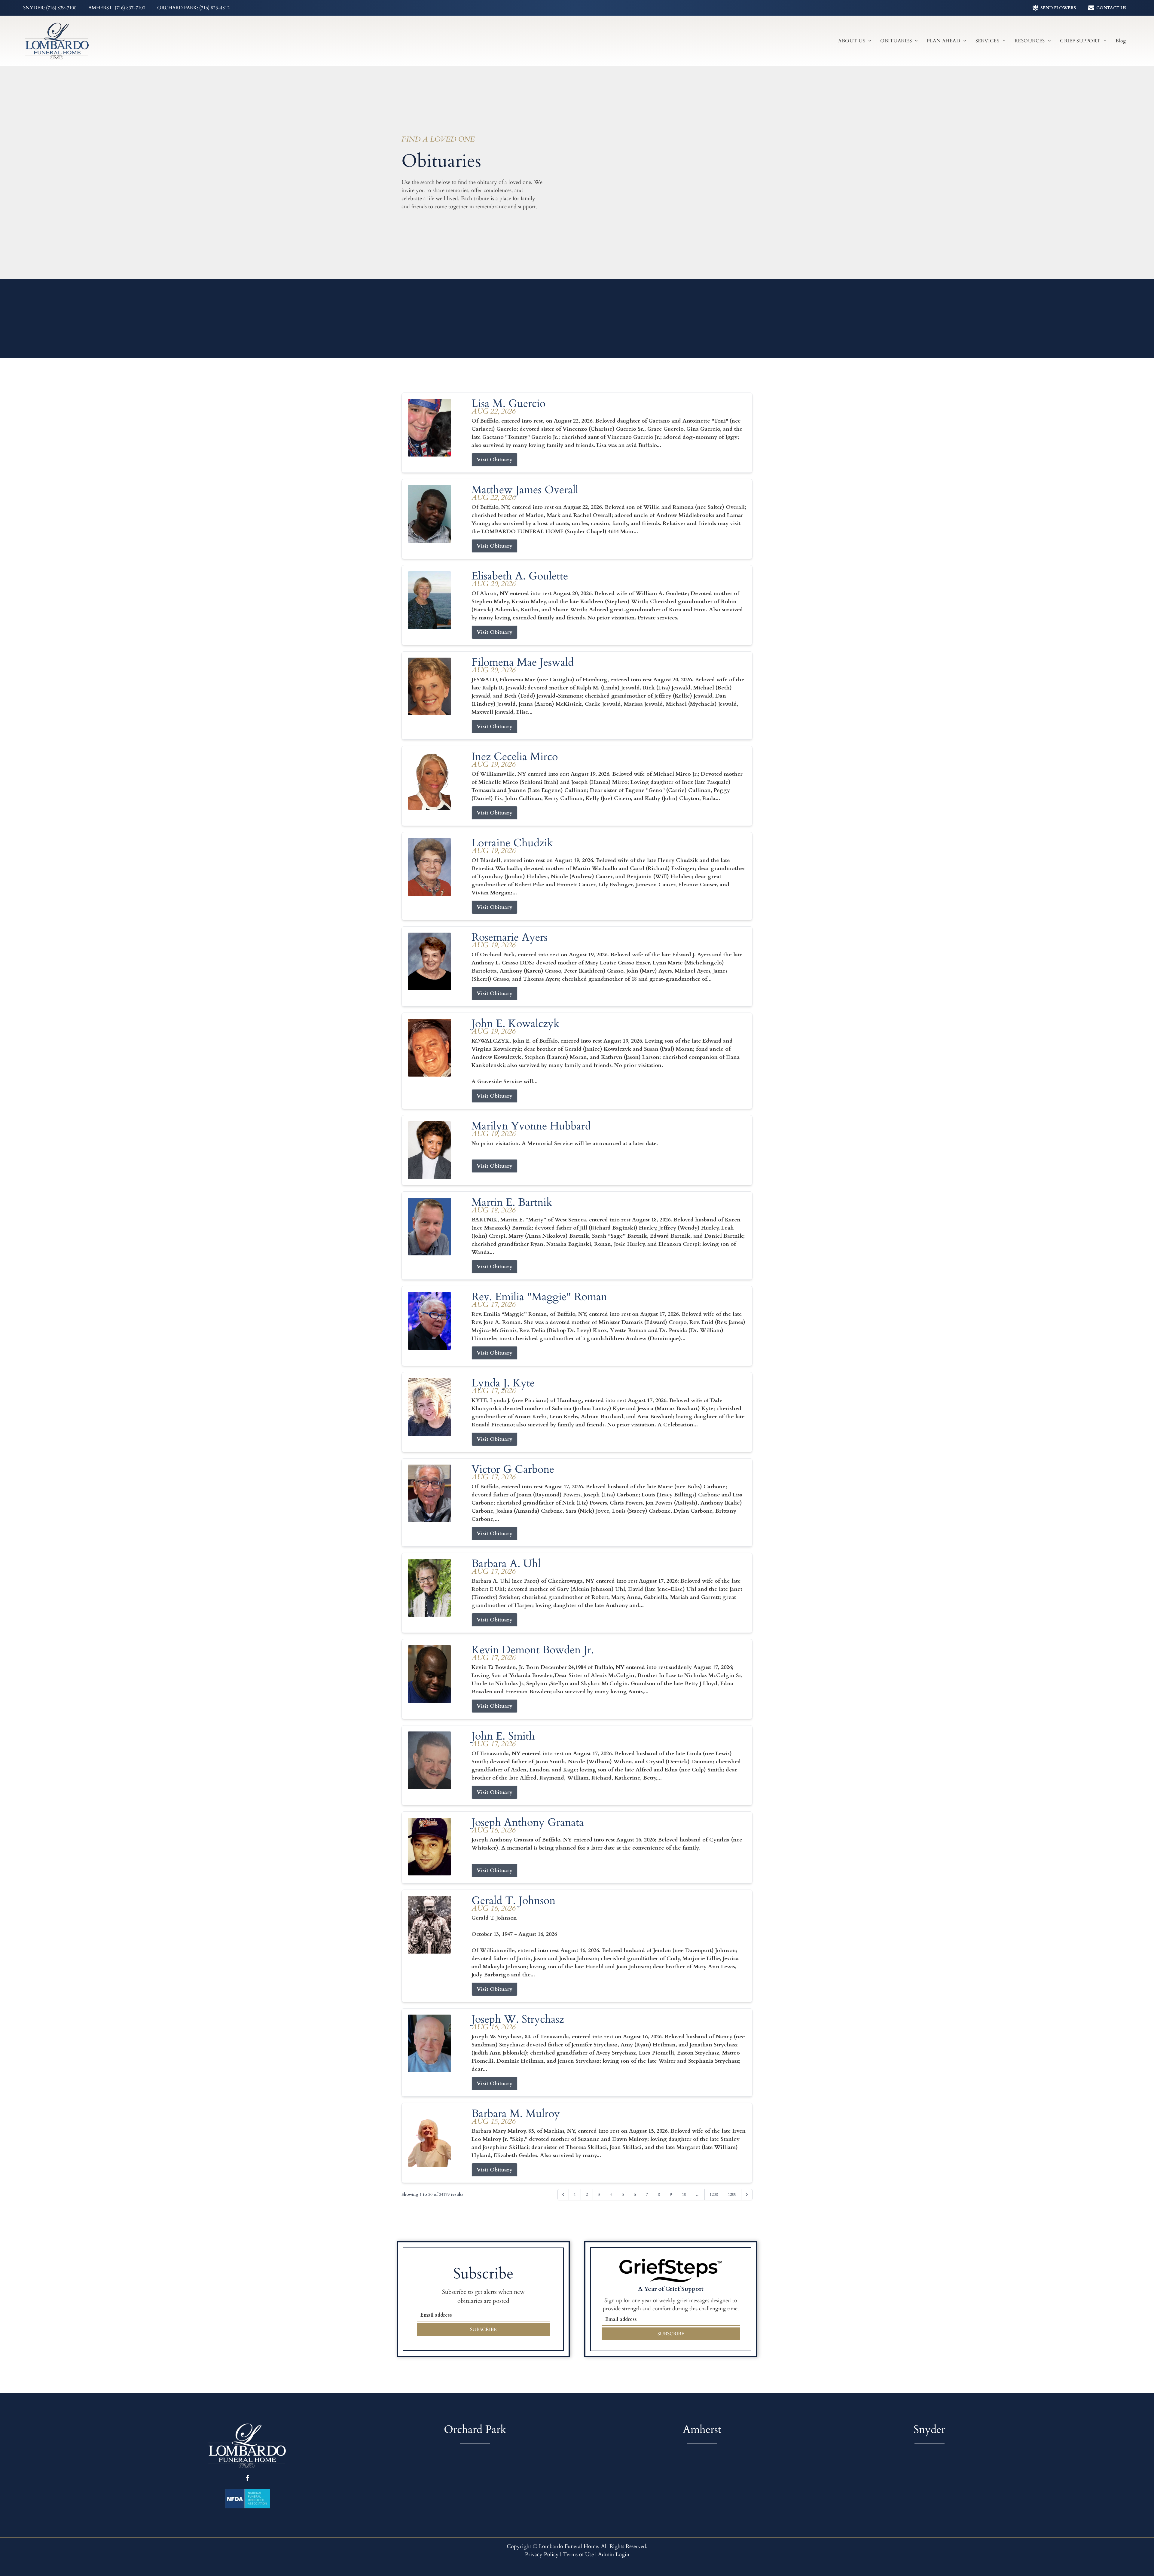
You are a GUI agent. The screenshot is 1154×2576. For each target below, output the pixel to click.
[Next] (747, 2195)
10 (684, 2194)
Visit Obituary (495, 460)
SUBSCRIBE (483, 2330)
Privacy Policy (542, 2555)
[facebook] (247, 2479)
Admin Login (614, 2555)
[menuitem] (855, 41)
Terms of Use (578, 2555)
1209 (732, 2194)
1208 (714, 2194)
